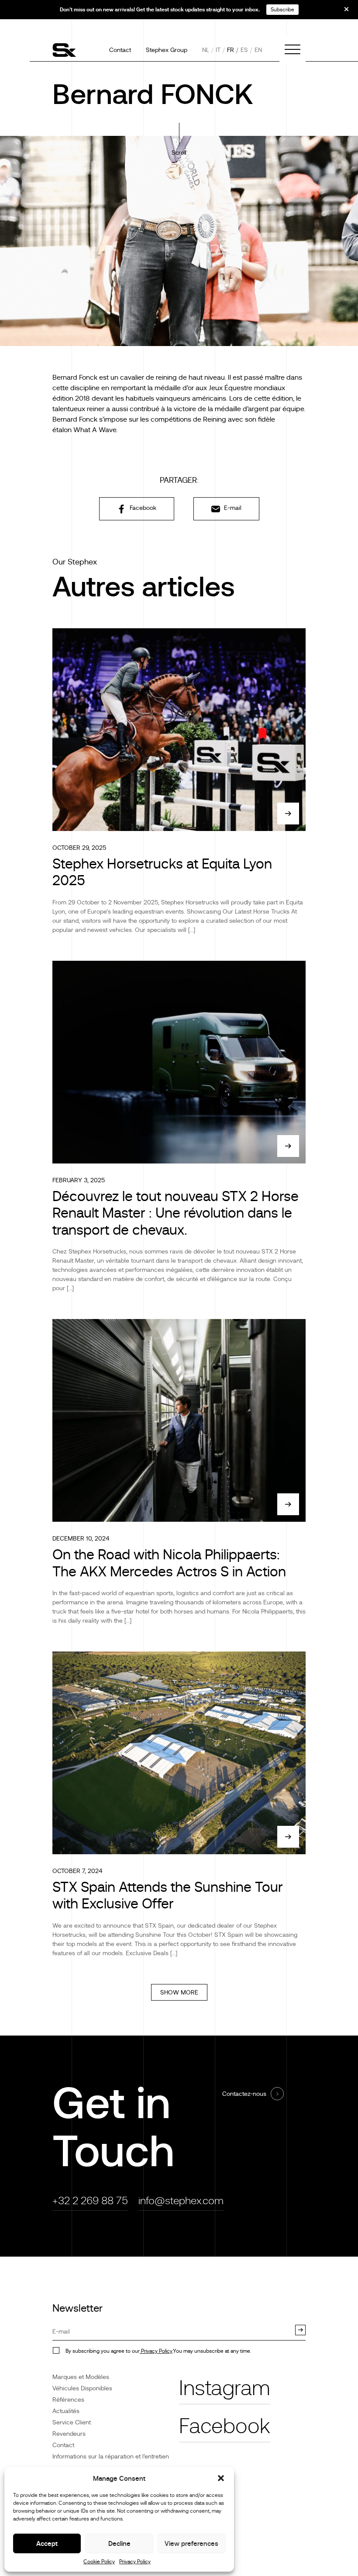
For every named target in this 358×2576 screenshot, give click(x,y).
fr (231, 50)
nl (206, 50)
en (258, 50)
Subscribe (282, 10)
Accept (47, 2543)
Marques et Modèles (81, 2377)
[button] (221, 2478)
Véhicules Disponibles (82, 2388)
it (218, 50)
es (244, 50)
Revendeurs (69, 2434)
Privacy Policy (135, 2562)
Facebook (142, 508)
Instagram (225, 2388)
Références (68, 2399)
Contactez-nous (244, 2094)
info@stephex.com (181, 2200)
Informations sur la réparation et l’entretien (111, 2456)
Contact (120, 50)
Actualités (66, 2411)
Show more (179, 1992)
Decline (119, 2543)
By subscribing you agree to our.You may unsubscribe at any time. (158, 2351)
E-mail (232, 508)
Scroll (179, 152)
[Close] (341, 12)
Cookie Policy (99, 2562)
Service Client (72, 2422)
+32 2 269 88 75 (90, 2200)
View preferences (191, 2543)
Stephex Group (167, 50)
